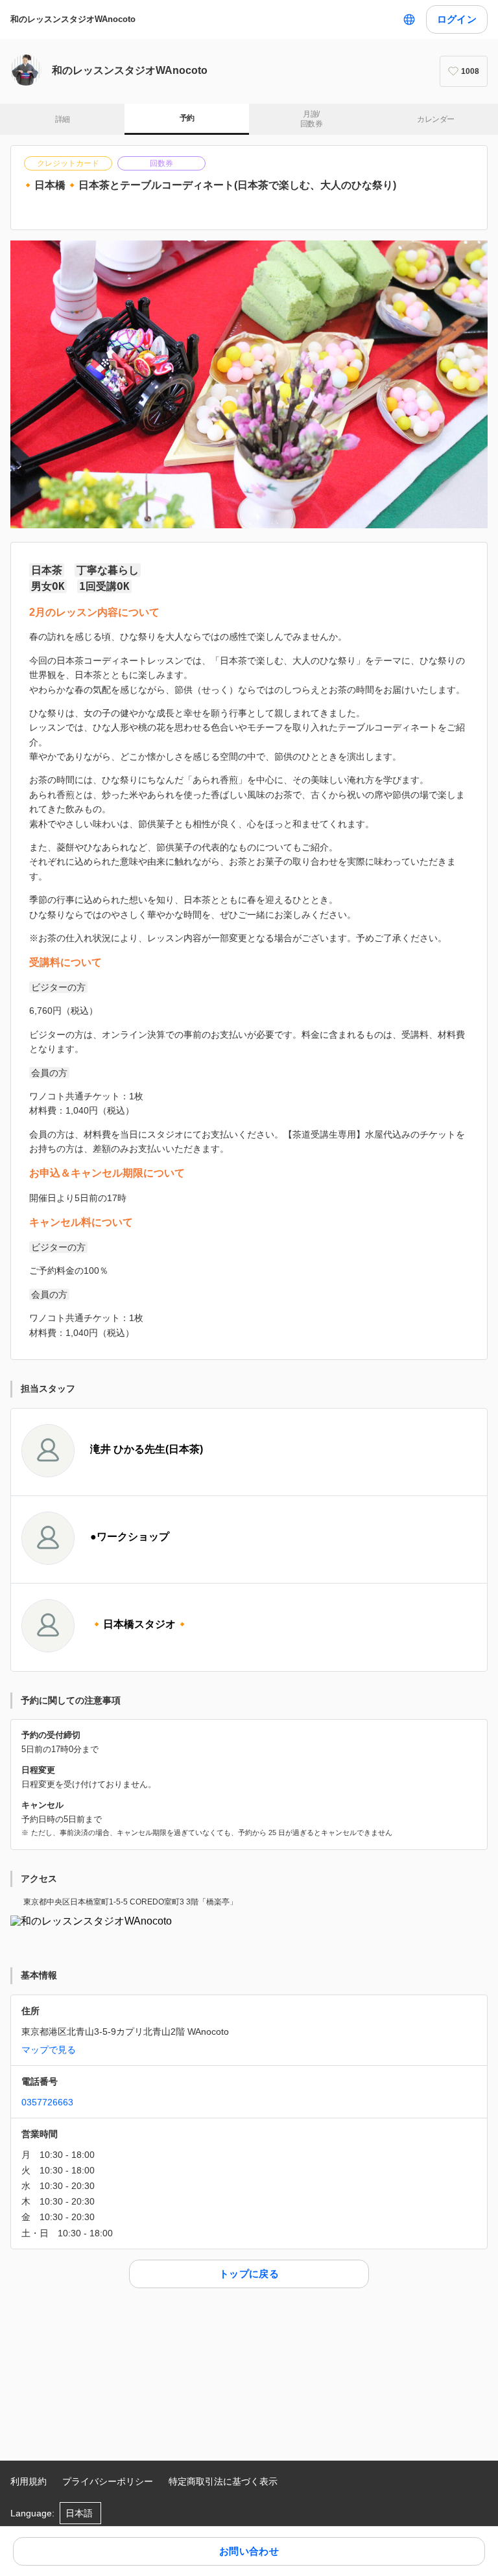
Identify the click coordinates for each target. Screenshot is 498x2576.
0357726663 (47, 2102)
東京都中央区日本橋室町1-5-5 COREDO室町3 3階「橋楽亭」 (130, 1902)
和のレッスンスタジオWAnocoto (73, 19)
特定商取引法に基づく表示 (223, 2481)
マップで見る (49, 2050)
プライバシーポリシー (108, 2481)
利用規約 (29, 2481)
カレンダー (435, 119)
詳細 (63, 119)
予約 (187, 118)
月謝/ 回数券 (311, 119)
